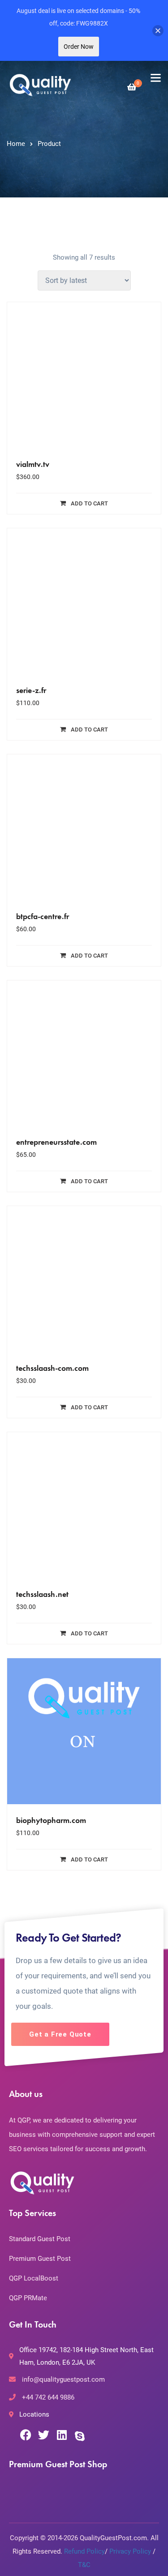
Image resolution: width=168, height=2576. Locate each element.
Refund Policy (84, 2551)
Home (16, 144)
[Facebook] (26, 2435)
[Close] (158, 31)
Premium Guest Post (40, 2259)
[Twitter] (44, 2435)
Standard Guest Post (40, 2239)
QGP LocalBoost (34, 2278)
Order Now (79, 47)
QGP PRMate (28, 2298)
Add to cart (89, 503)
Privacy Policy (130, 2551)
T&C (84, 2565)
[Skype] (80, 2436)
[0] (132, 87)
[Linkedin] (62, 2435)
